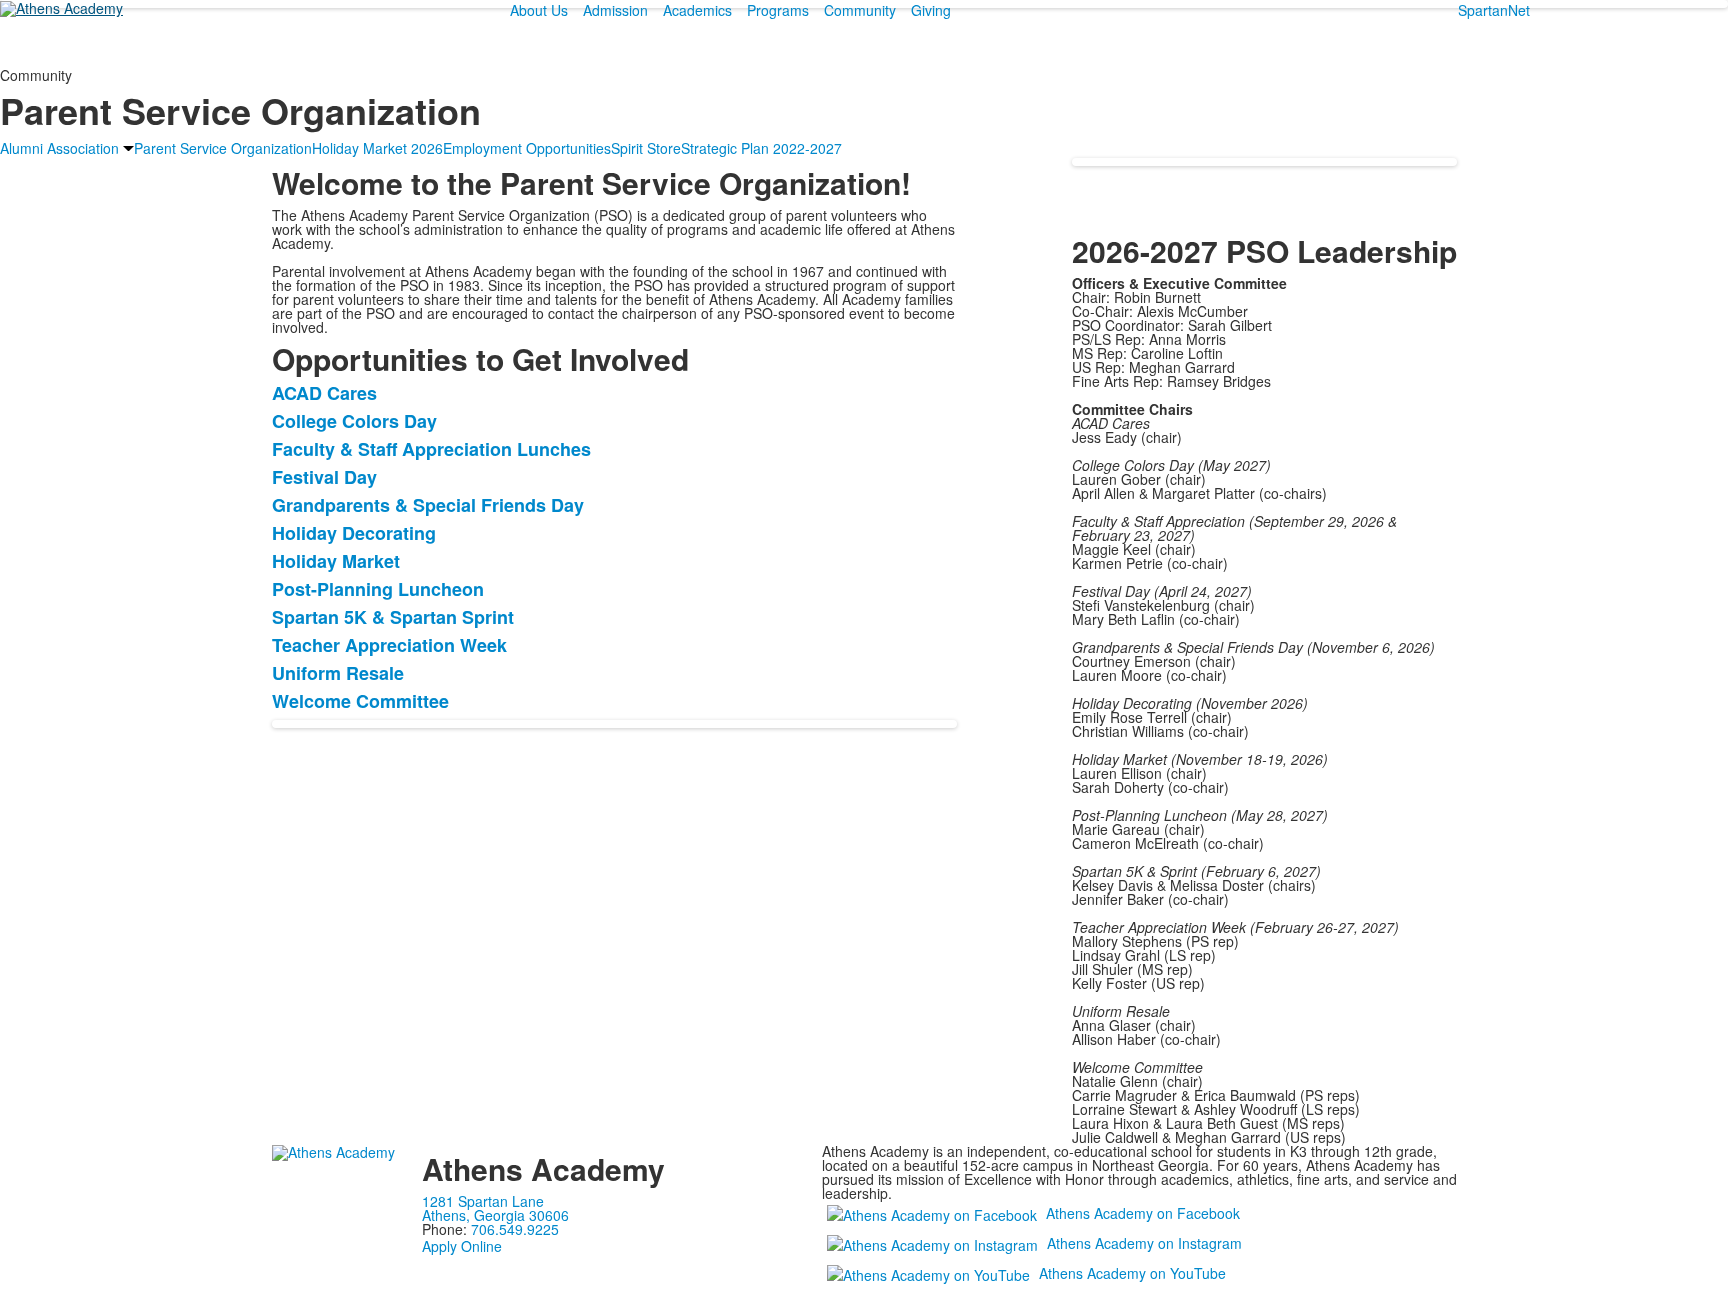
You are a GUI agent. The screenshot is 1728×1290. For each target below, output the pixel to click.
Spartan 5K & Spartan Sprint (393, 617)
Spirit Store (646, 148)
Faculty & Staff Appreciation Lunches (431, 449)
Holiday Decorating (354, 533)
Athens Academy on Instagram (1144, 1243)
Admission (615, 10)
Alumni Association (59, 148)
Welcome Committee (360, 701)
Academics (697, 10)
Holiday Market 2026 (377, 148)
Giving (931, 10)
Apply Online (462, 1246)
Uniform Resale (338, 673)
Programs (778, 10)
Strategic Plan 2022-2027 (761, 148)
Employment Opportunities (527, 148)
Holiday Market (336, 561)
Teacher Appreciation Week (389, 645)
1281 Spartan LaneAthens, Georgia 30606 (495, 1208)
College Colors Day (354, 421)
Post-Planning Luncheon (378, 589)
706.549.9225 (515, 1229)
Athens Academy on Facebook (1143, 1213)
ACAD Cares (324, 393)
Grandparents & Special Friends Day (428, 505)
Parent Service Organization (223, 148)
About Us (539, 10)
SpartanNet (1494, 10)
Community (860, 10)
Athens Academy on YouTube (1132, 1273)
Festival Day (324, 477)
